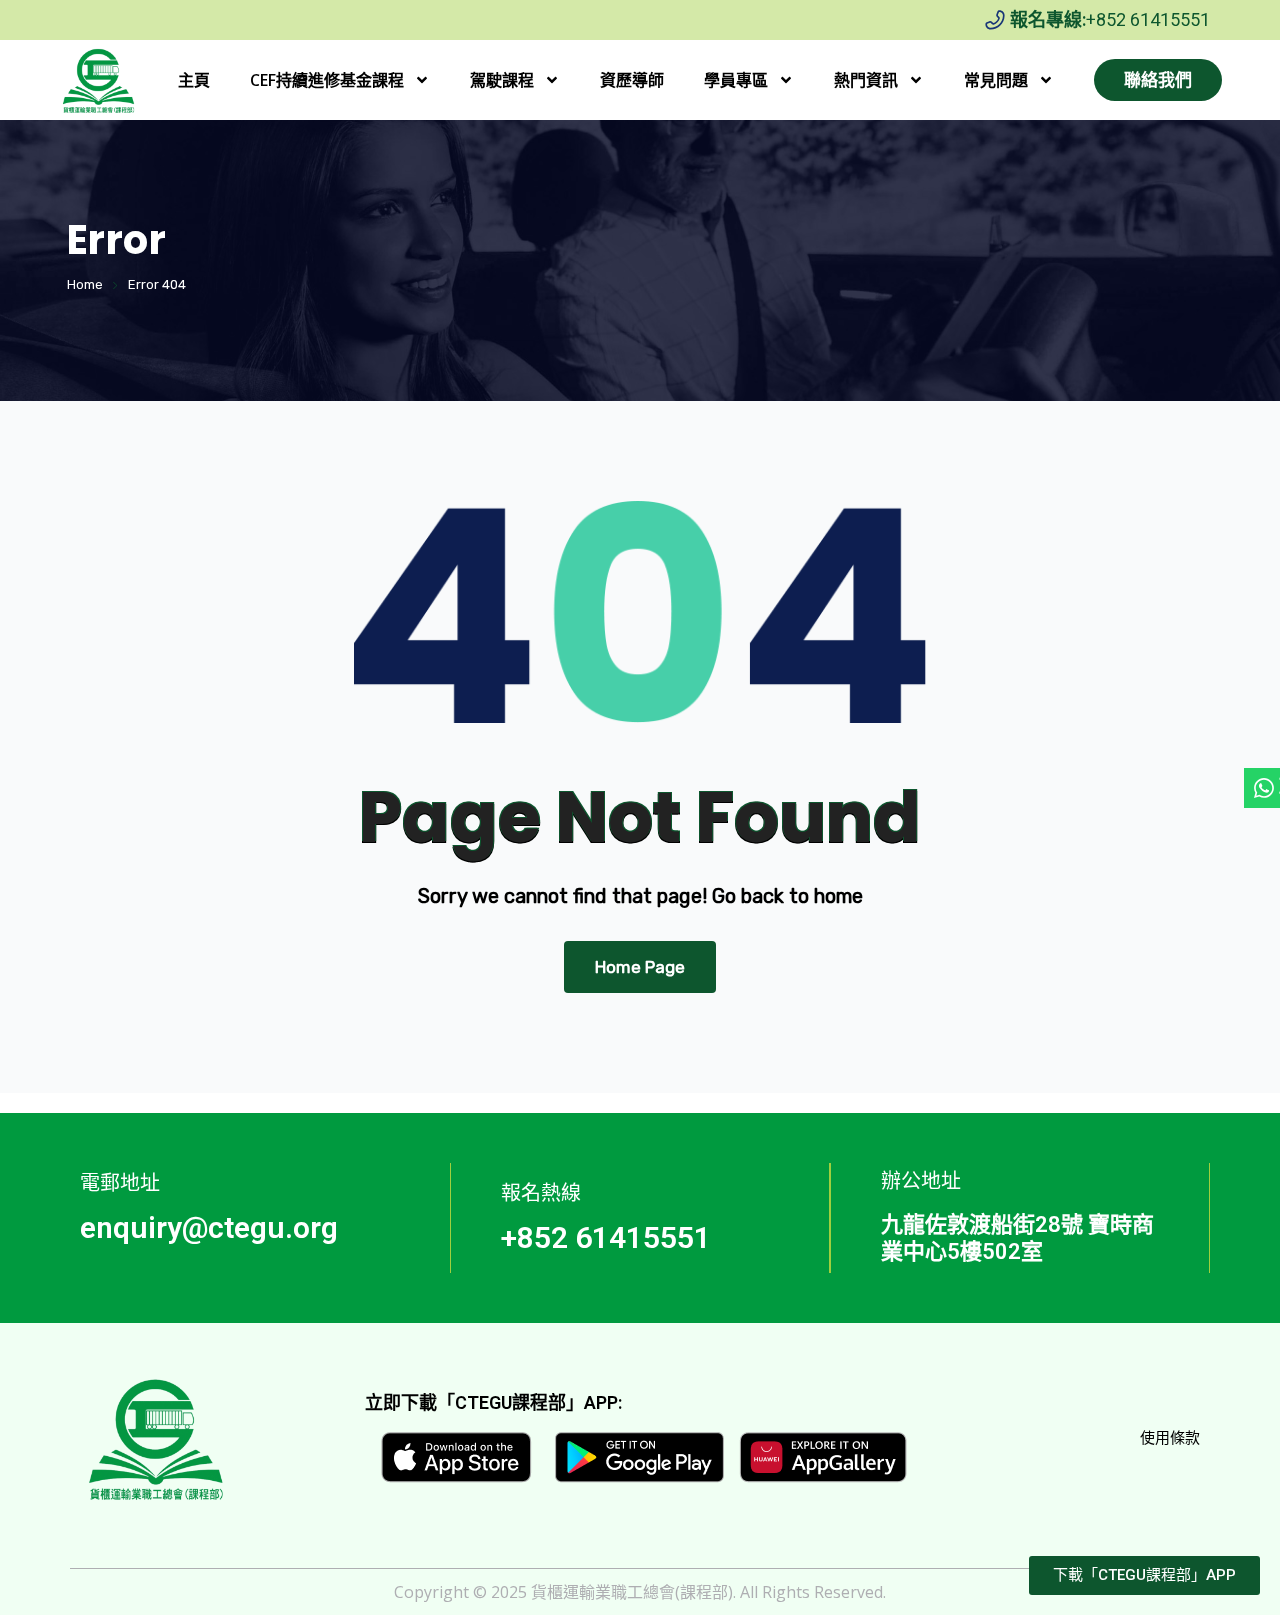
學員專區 (736, 80)
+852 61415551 (1148, 19)
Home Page (640, 967)
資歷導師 (632, 80)
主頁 (194, 80)
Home (85, 284)
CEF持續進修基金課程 (327, 80)
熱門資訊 (866, 80)
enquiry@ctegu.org (209, 1227)
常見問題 (996, 80)
